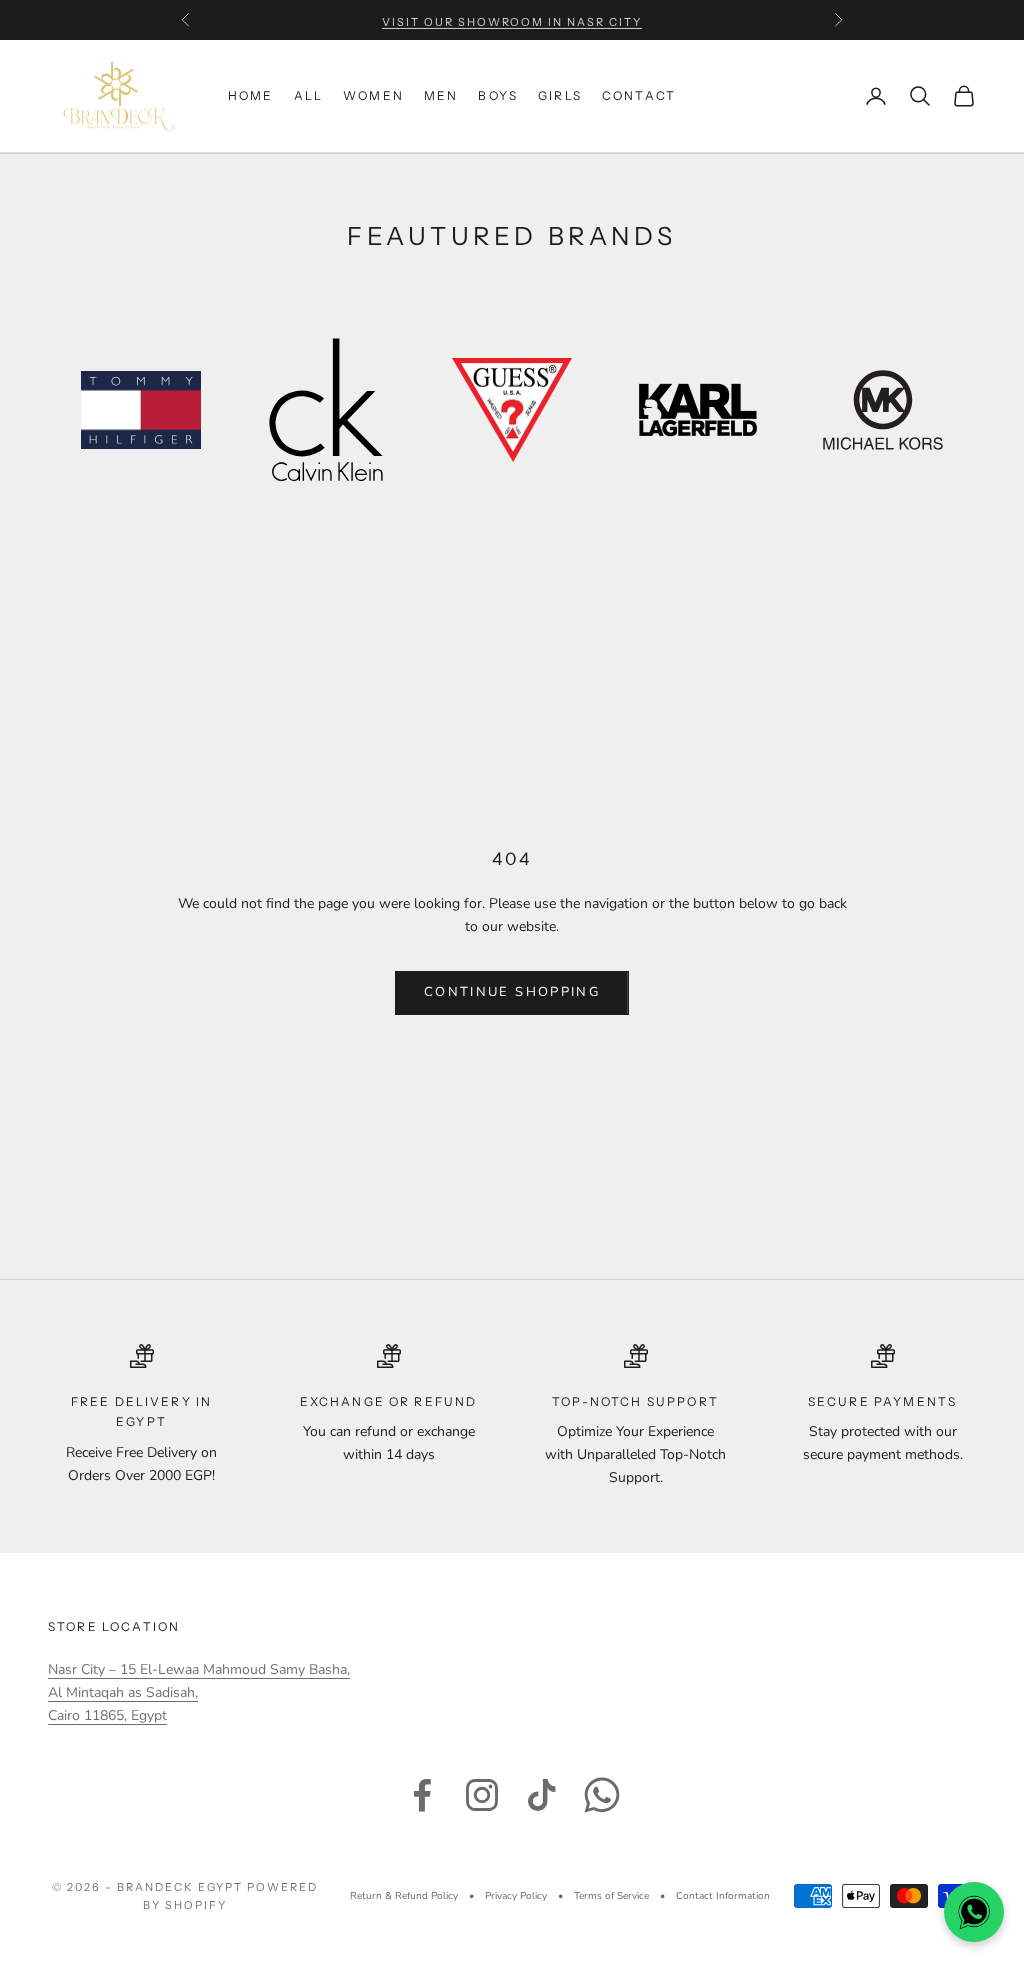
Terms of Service (611, 1896)
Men (441, 95)
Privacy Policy (516, 1896)
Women (373, 95)
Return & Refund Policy (404, 1896)
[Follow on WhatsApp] (602, 1795)
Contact (639, 95)
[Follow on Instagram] (482, 1795)
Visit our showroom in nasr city (512, 20)
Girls (560, 95)
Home (251, 95)
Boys (498, 95)
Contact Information (723, 1896)
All (308, 95)
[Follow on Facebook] (422, 1795)
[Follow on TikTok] (542, 1795)
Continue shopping (512, 992)
